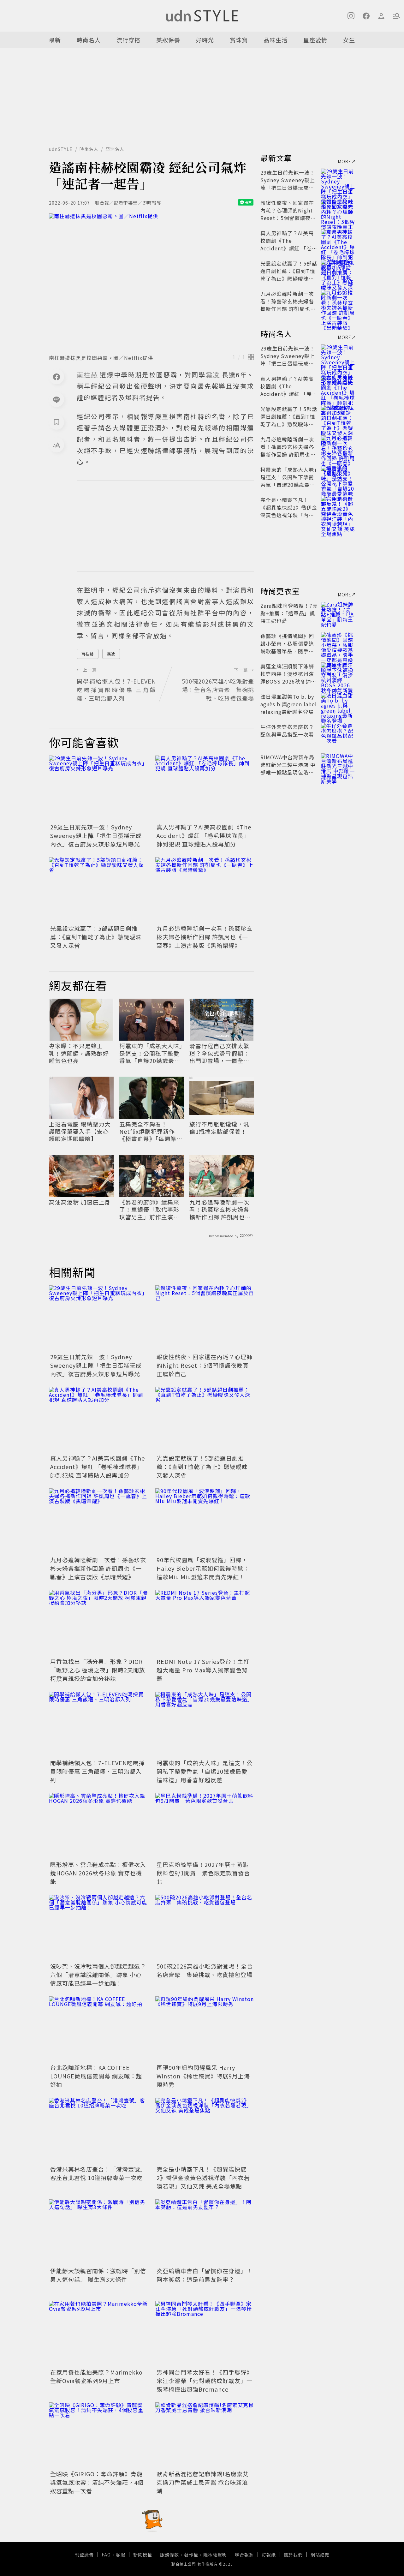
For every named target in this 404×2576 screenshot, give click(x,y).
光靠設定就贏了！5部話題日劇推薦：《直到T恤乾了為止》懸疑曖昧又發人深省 (96, 937)
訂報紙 (269, 2555)
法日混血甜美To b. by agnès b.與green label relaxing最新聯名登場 (289, 704)
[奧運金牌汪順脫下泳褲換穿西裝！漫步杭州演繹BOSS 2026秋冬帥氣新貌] (338, 674)
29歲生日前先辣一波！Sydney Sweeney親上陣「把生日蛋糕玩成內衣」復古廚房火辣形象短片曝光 (96, 835)
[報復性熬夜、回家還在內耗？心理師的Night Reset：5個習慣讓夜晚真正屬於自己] (205, 1318)
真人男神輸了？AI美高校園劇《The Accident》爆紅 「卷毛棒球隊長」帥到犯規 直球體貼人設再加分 (204, 835)
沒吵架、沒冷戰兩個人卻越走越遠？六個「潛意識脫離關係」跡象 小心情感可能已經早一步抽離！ (98, 1975)
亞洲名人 (115, 149)
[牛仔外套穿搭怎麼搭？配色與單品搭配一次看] (338, 734)
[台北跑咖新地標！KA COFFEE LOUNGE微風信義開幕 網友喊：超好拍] (98, 2029)
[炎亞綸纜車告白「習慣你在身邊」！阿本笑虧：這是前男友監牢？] (205, 2232)
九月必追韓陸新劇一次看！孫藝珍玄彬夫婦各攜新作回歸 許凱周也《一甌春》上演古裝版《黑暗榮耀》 (205, 937)
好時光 (205, 40)
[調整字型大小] (56, 445)
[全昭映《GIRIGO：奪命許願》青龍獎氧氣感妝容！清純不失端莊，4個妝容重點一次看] (98, 2435)
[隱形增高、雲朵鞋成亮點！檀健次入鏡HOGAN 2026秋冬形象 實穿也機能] (98, 1826)
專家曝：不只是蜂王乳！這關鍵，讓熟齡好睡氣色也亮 (79, 1053)
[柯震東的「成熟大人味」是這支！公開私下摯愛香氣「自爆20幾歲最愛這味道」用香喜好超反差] (205, 1725)
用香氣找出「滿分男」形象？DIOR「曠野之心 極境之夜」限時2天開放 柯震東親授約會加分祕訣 (98, 1670)
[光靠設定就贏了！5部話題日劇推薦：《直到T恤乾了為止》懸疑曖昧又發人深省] (98, 890)
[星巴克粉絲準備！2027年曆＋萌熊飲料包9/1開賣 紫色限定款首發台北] (205, 1826)
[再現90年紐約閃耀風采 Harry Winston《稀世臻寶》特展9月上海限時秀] (205, 2029)
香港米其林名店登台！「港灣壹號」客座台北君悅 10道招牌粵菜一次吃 (98, 2173)
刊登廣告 (84, 2555)
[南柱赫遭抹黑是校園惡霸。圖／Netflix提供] (151, 282)
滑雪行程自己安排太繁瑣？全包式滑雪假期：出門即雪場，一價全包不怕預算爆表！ (219, 1053)
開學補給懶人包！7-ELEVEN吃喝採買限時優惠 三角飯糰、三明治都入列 (98, 1771)
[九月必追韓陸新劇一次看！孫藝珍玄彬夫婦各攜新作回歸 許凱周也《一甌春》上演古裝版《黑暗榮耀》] (205, 890)
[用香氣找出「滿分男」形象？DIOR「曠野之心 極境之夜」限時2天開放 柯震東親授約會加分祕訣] (98, 1623)
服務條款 (169, 2555)
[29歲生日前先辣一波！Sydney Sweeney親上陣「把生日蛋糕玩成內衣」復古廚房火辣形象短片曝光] (98, 789)
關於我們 (293, 2555)
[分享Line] (56, 399)
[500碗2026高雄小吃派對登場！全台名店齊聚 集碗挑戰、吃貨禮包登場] (205, 1928)
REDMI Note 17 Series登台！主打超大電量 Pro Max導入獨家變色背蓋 (203, 1670)
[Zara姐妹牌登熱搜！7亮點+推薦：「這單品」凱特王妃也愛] (338, 613)
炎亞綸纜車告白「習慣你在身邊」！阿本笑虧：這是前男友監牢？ (205, 2275)
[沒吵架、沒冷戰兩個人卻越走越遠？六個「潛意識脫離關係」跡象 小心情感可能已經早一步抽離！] (98, 1928)
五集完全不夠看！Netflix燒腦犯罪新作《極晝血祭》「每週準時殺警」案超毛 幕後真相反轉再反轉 (151, 1132)
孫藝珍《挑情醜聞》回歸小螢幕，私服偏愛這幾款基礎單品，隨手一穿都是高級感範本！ (287, 647)
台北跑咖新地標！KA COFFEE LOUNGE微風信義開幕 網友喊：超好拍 (96, 2076)
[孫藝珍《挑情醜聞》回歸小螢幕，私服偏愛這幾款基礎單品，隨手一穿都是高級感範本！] (338, 643)
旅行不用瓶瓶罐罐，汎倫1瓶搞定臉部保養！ (219, 1128)
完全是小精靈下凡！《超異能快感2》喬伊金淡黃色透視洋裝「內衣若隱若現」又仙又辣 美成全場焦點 (203, 2178)
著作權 (191, 2555)
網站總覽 (320, 2555)
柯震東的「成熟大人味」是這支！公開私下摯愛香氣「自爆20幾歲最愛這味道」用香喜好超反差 (151, 1053)
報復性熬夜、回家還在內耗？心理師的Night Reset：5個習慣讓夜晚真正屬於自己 (205, 1365)
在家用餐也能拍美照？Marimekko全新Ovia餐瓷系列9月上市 (96, 2376)
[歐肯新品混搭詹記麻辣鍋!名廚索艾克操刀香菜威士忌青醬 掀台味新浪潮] (205, 2435)
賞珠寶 (239, 40)
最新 (55, 40)
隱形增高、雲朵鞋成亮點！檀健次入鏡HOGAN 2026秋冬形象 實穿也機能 (98, 1873)
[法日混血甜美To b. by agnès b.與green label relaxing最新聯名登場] (338, 704)
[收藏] (56, 422)
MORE (345, 161)
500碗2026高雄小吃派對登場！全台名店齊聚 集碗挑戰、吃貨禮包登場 (205, 1970)
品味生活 (276, 40)
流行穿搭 (128, 40)
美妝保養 (168, 40)
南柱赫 (88, 654)
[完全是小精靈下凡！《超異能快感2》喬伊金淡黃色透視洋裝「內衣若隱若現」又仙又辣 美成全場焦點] (205, 2131)
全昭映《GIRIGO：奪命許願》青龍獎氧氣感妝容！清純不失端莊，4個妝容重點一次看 (97, 2482)
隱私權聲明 (215, 2555)
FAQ (106, 2555)
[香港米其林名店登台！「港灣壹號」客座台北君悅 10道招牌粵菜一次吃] (98, 2131)
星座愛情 (315, 40)
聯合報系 (244, 2555)
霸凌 (111, 654)
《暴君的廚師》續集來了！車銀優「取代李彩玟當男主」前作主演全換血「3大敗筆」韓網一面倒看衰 (151, 1210)
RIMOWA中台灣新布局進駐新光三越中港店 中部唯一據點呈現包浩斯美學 (288, 768)
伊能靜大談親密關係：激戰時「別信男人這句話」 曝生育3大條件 (98, 2275)
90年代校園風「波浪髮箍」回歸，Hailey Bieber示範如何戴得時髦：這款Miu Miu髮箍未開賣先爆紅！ (203, 1568)
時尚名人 (89, 40)
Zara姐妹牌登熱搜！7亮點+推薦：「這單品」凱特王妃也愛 (289, 613)
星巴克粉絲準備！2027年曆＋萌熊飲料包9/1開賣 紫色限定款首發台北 (203, 1873)
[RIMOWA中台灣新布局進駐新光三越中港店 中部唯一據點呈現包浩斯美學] (338, 765)
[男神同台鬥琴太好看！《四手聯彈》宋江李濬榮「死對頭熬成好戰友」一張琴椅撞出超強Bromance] (205, 2334)
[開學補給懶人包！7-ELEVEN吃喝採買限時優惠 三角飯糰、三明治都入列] (98, 1725)
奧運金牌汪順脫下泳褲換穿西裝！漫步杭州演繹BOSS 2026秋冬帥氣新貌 (288, 678)
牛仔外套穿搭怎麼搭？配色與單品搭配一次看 (287, 731)
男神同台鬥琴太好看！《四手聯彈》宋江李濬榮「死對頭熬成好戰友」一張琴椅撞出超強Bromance (205, 2381)
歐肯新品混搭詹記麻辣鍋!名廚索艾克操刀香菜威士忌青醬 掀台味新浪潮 (203, 2482)
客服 (121, 2555)
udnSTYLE (61, 149)
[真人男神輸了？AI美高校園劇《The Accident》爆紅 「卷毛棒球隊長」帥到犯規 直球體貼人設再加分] (205, 789)
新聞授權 (143, 2555)
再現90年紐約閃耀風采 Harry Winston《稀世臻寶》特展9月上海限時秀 (203, 2076)
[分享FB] (56, 377)
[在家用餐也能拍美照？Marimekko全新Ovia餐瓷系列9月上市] (98, 2334)
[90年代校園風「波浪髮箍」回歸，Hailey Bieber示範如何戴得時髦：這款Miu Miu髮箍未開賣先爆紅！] (205, 1521)
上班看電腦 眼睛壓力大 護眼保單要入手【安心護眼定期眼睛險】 (80, 1132)
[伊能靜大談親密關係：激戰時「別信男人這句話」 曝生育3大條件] (98, 2232)
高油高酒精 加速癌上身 (80, 1202)
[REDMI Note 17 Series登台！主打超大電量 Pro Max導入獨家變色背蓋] (205, 1623)
